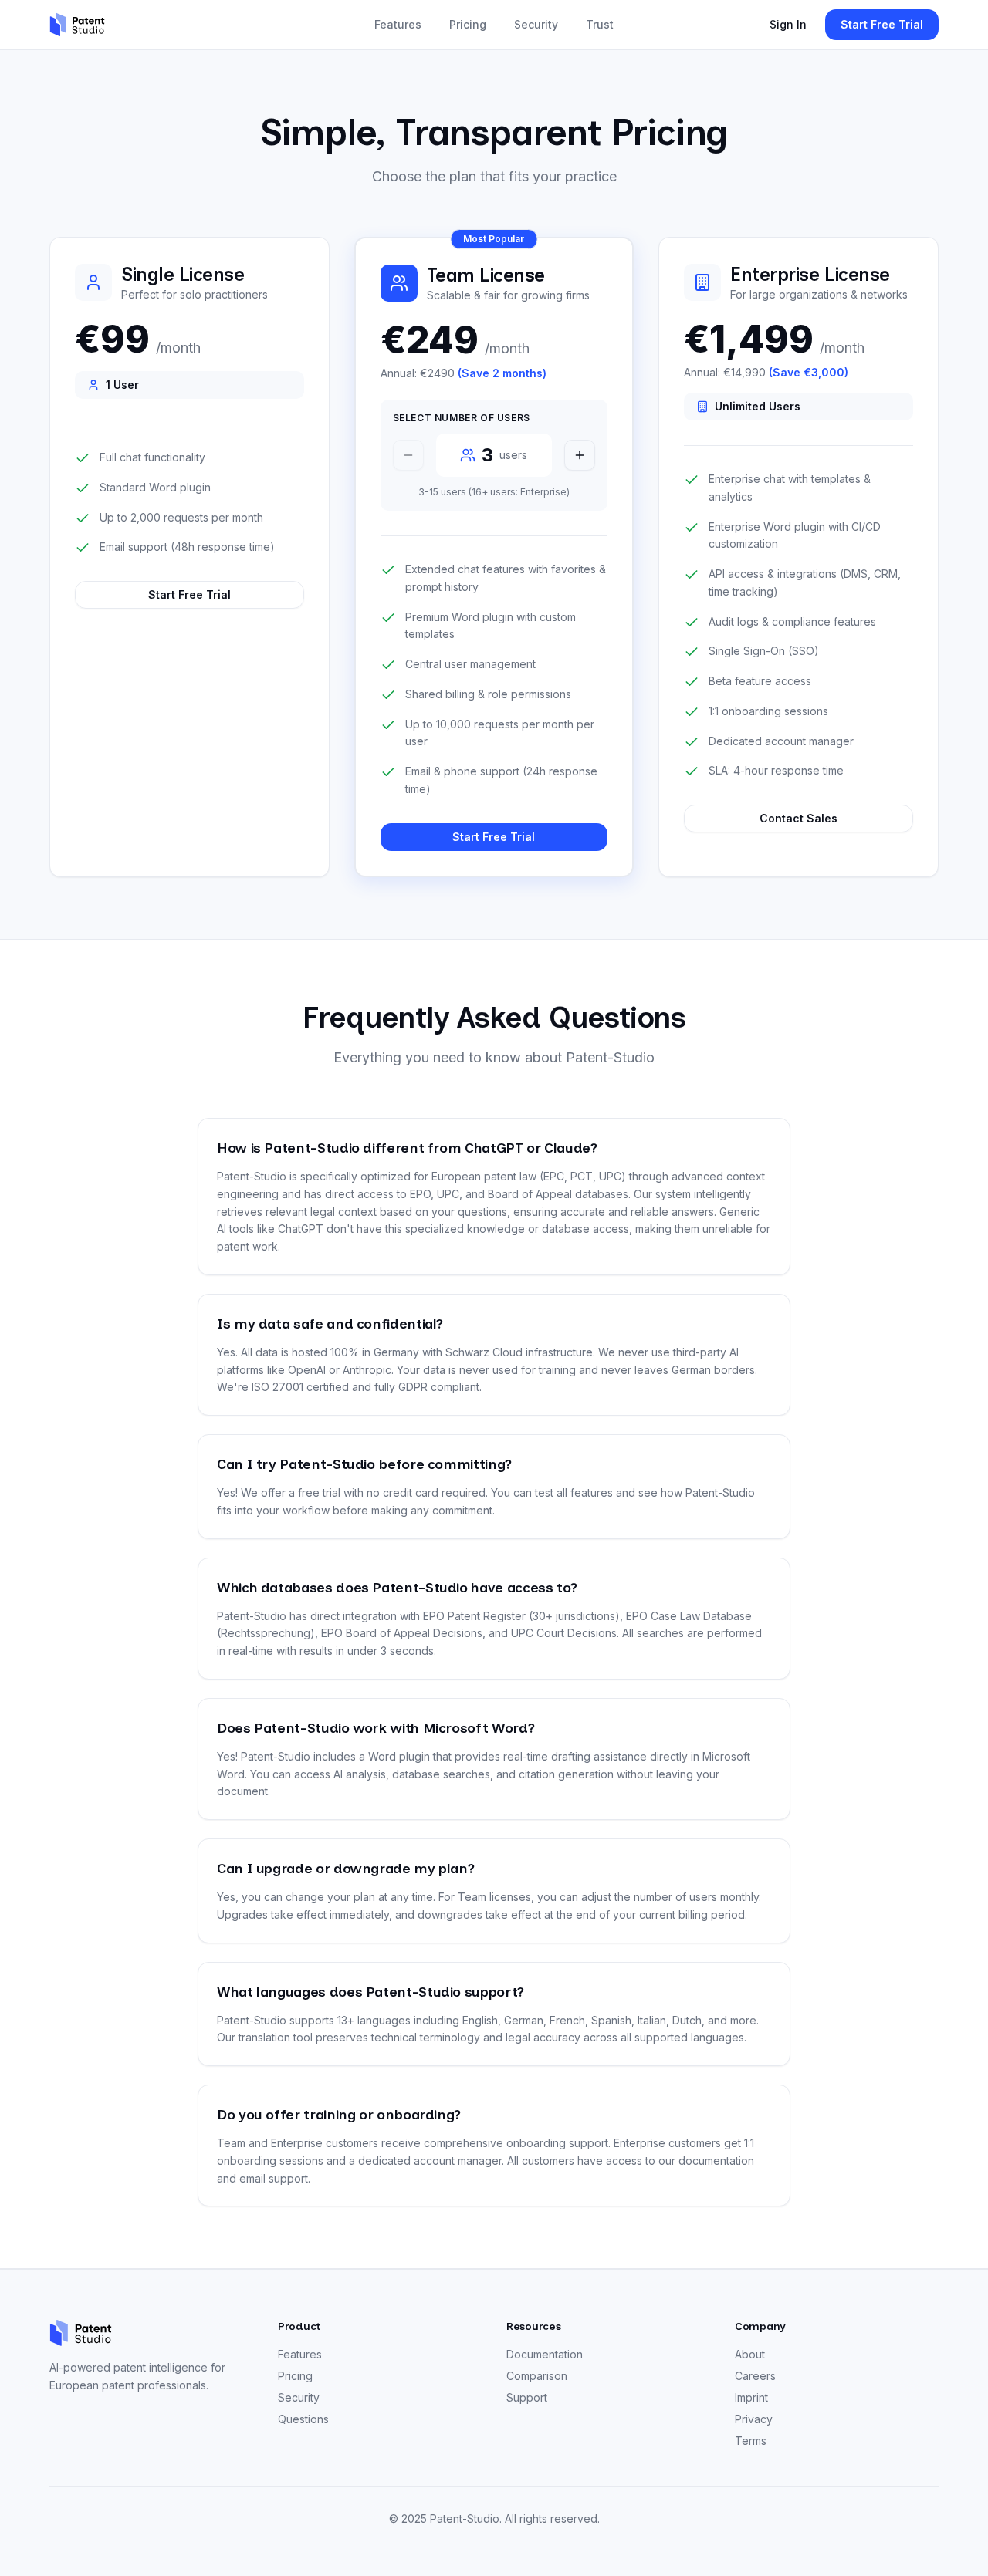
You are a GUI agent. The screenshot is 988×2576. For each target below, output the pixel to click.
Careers (755, 2376)
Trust (600, 24)
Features (398, 24)
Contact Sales (799, 818)
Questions (303, 2419)
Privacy (754, 2419)
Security (536, 24)
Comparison (537, 2376)
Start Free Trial (882, 24)
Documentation (545, 2354)
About (750, 2354)
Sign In (788, 24)
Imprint (751, 2397)
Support (527, 2397)
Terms (751, 2441)
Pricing (468, 24)
